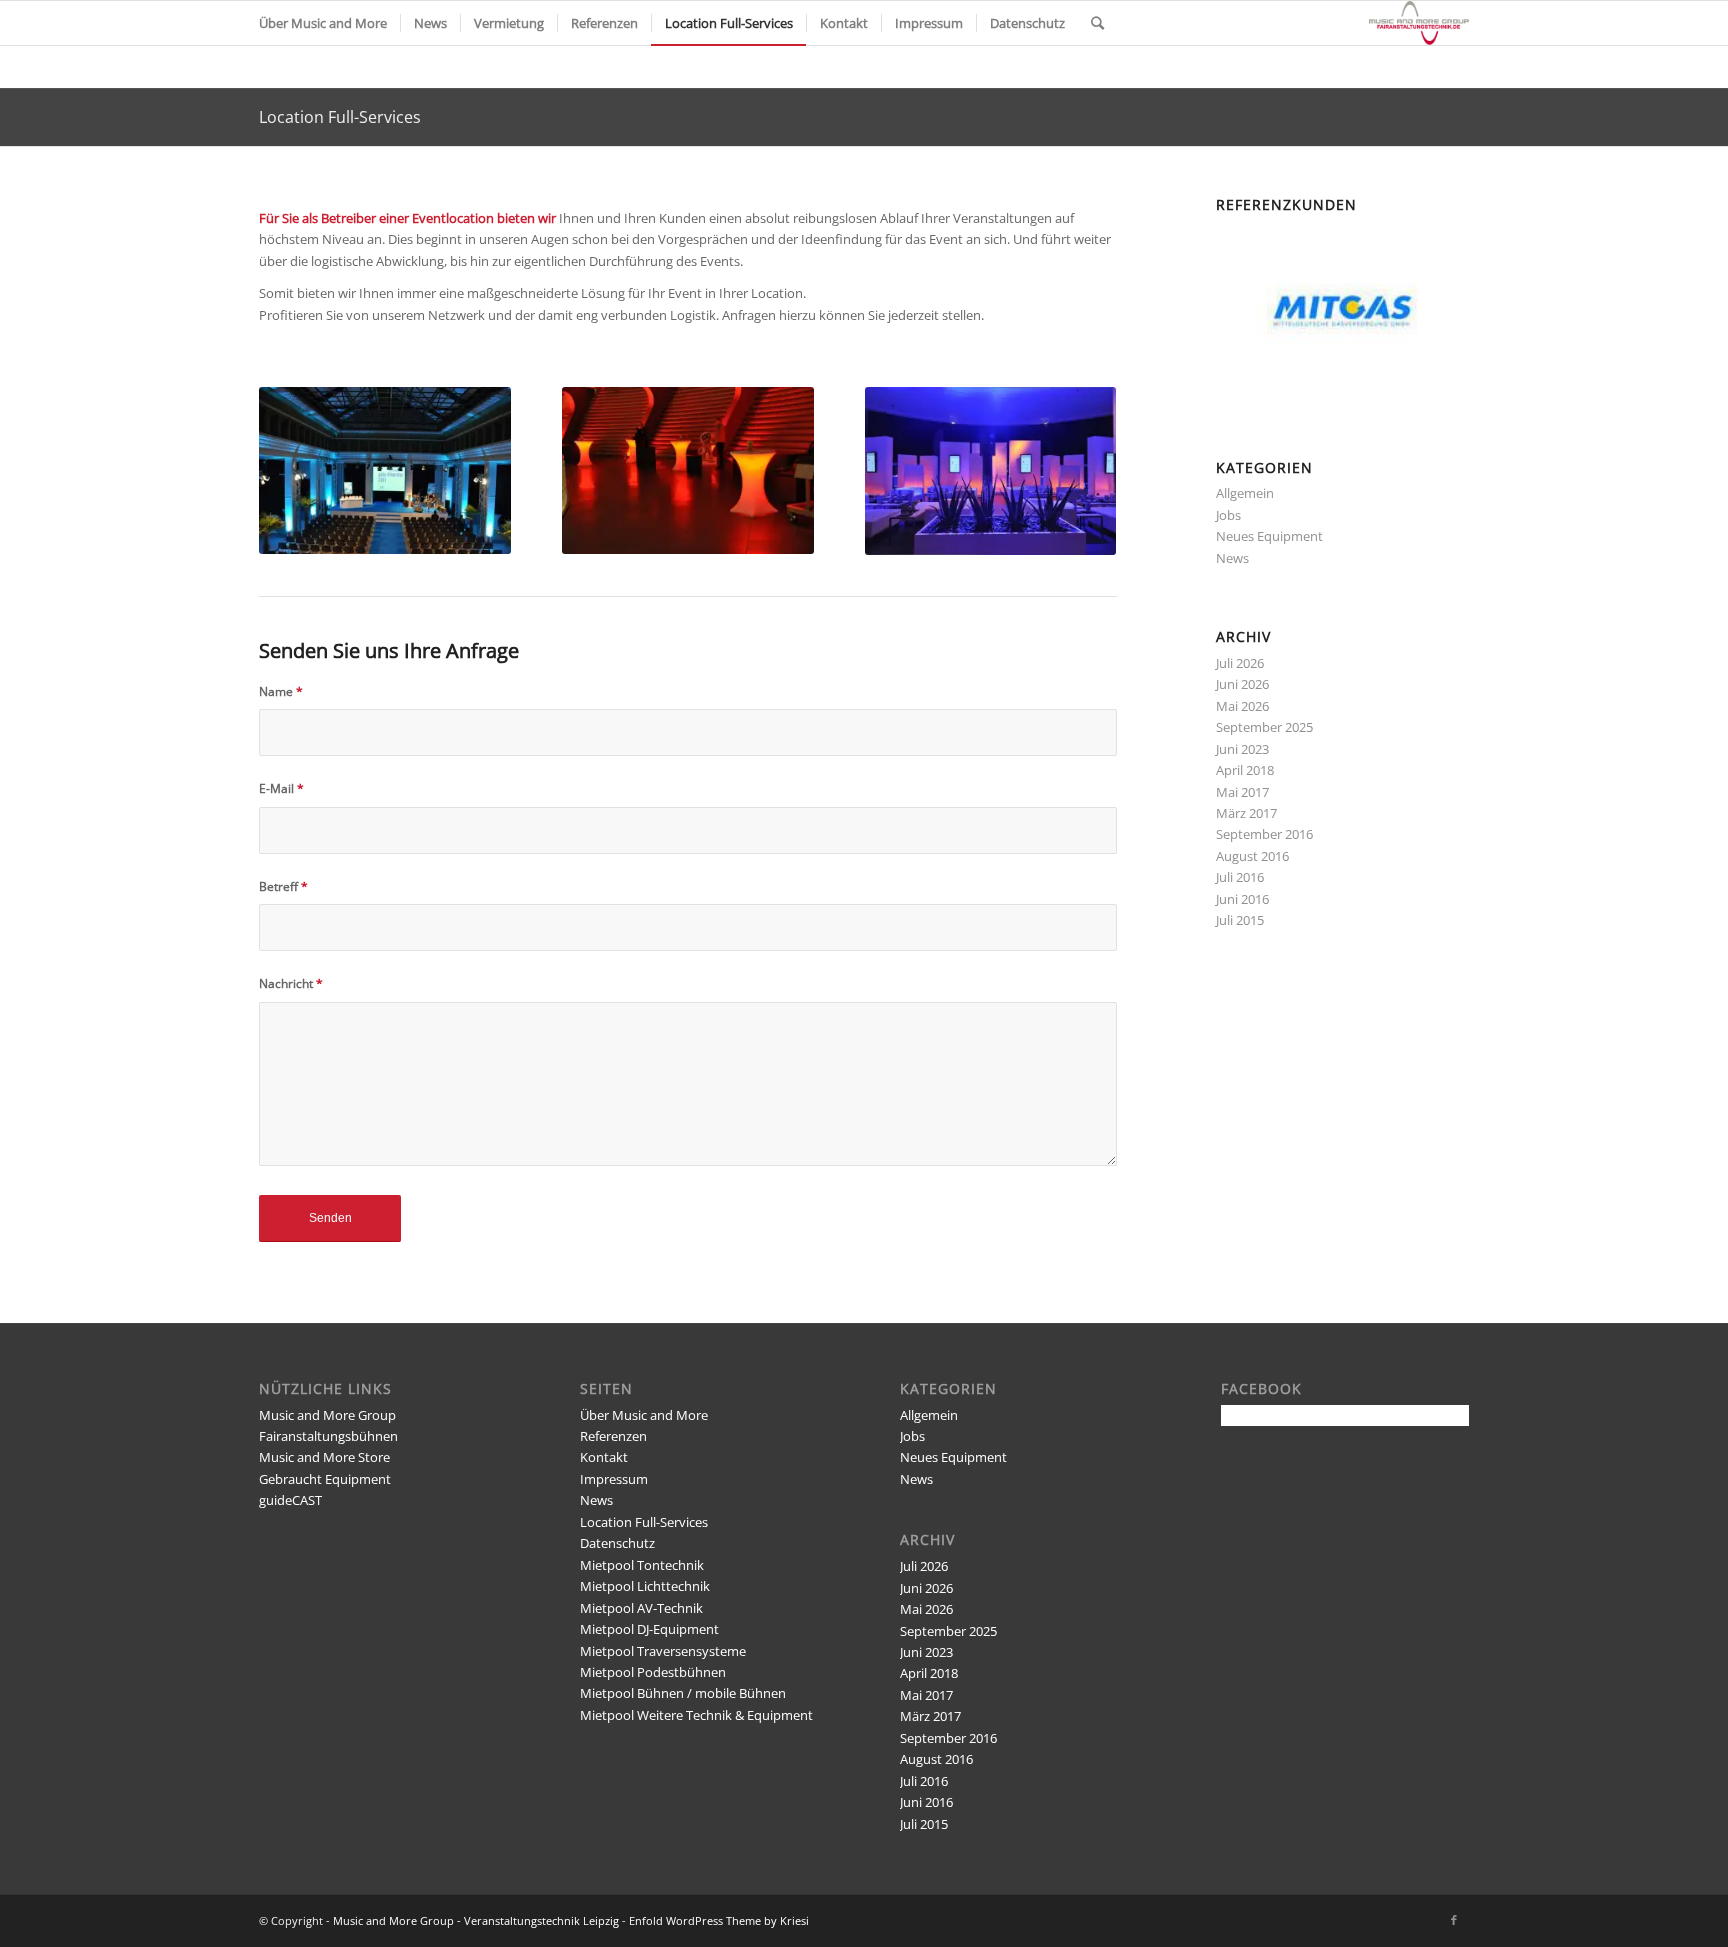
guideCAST (290, 1500)
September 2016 (1264, 834)
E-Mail (281, 788)
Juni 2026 (1242, 684)
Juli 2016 (1240, 877)
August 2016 (1252, 856)
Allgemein (1245, 493)
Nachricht (291, 983)
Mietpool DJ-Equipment (649, 1629)
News (1232, 558)
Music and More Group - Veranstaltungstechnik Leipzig (476, 1920)
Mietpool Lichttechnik (645, 1586)
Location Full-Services (340, 117)
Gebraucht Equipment (325, 1479)
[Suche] (1097, 23)
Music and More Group (327, 1415)
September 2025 (1264, 727)
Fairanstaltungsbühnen (328, 1436)
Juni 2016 (1242, 899)
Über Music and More (644, 1415)
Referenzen (613, 1436)
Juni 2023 (1242, 749)
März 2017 (1246, 813)
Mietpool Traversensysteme (663, 1651)
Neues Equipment (1269, 536)
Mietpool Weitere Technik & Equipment (696, 1715)
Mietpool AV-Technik (641, 1608)
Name (281, 691)
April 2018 (1245, 770)
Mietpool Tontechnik (642, 1565)
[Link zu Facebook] (1454, 1920)
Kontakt (604, 1457)
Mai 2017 (1242, 792)
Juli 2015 (1240, 920)
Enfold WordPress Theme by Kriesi (719, 1920)
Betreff (283, 886)
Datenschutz (617, 1543)
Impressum (614, 1479)
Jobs (1228, 515)
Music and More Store (324, 1457)
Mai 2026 (1242, 706)
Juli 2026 (1240, 663)
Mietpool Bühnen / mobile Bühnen (683, 1693)
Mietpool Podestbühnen (653, 1672)
